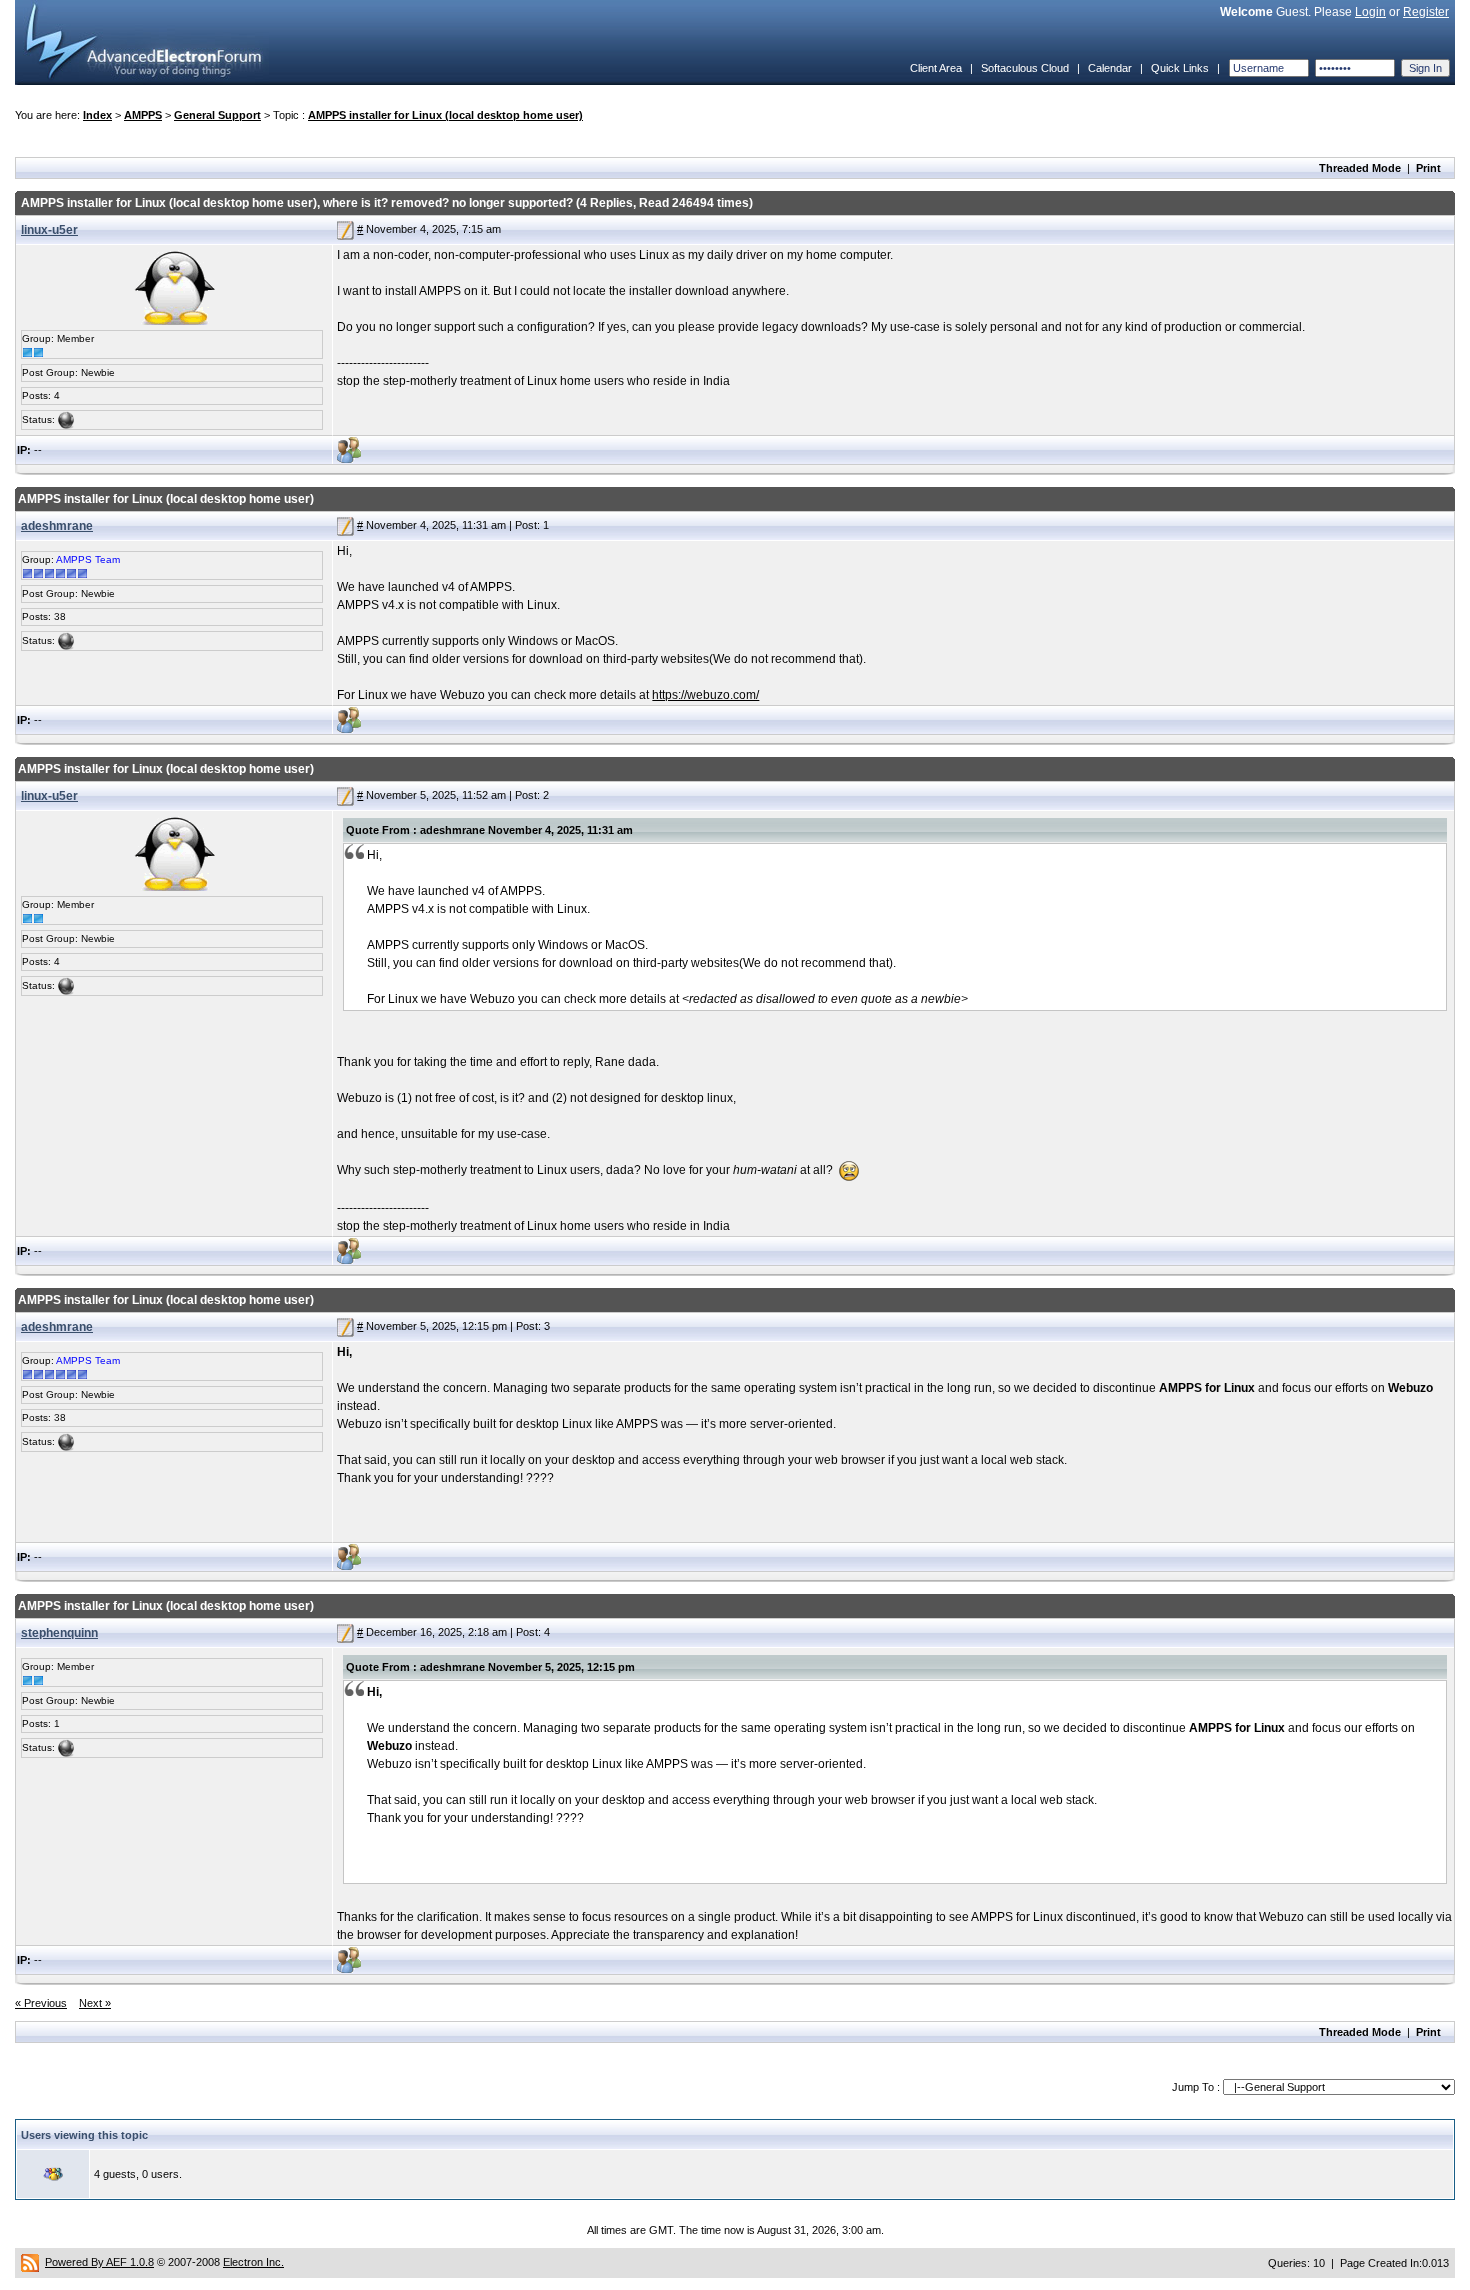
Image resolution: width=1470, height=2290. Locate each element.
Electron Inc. (253, 2262)
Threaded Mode (1360, 168)
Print (1428, 168)
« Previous (41, 2003)
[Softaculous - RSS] (30, 2262)
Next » (95, 2003)
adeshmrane (57, 526)
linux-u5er (49, 230)
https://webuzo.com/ (705, 695)
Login (1370, 12)
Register (1426, 12)
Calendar (1110, 68)
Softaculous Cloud (1025, 68)
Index (97, 115)
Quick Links (1180, 68)
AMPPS (143, 115)
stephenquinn (59, 1633)
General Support (217, 115)
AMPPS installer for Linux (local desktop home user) (445, 115)
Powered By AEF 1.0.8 (99, 2262)
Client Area (936, 68)
